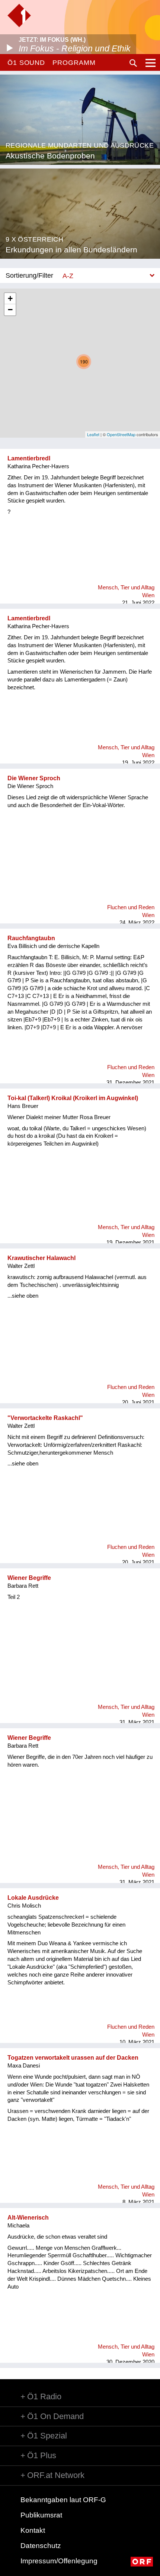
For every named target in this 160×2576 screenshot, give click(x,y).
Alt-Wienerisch (28, 2218)
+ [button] (10, 298)
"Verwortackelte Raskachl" (45, 1418)
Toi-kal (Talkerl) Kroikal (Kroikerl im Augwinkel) (73, 1098)
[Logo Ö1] (19, 15)
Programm (74, 63)
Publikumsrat (41, 2515)
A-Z (68, 276)
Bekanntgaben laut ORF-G (63, 2500)
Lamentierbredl (29, 458)
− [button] (10, 310)
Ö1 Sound (26, 63)
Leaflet (93, 434)
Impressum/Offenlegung (59, 2561)
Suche (133, 63)
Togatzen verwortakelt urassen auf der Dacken (73, 2058)
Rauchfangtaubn (31, 938)
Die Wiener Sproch (34, 778)
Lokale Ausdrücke (33, 1898)
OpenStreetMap (121, 434)
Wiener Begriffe (29, 1578)
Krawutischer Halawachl (41, 1258)
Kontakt (33, 2530)
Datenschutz (41, 2546)
